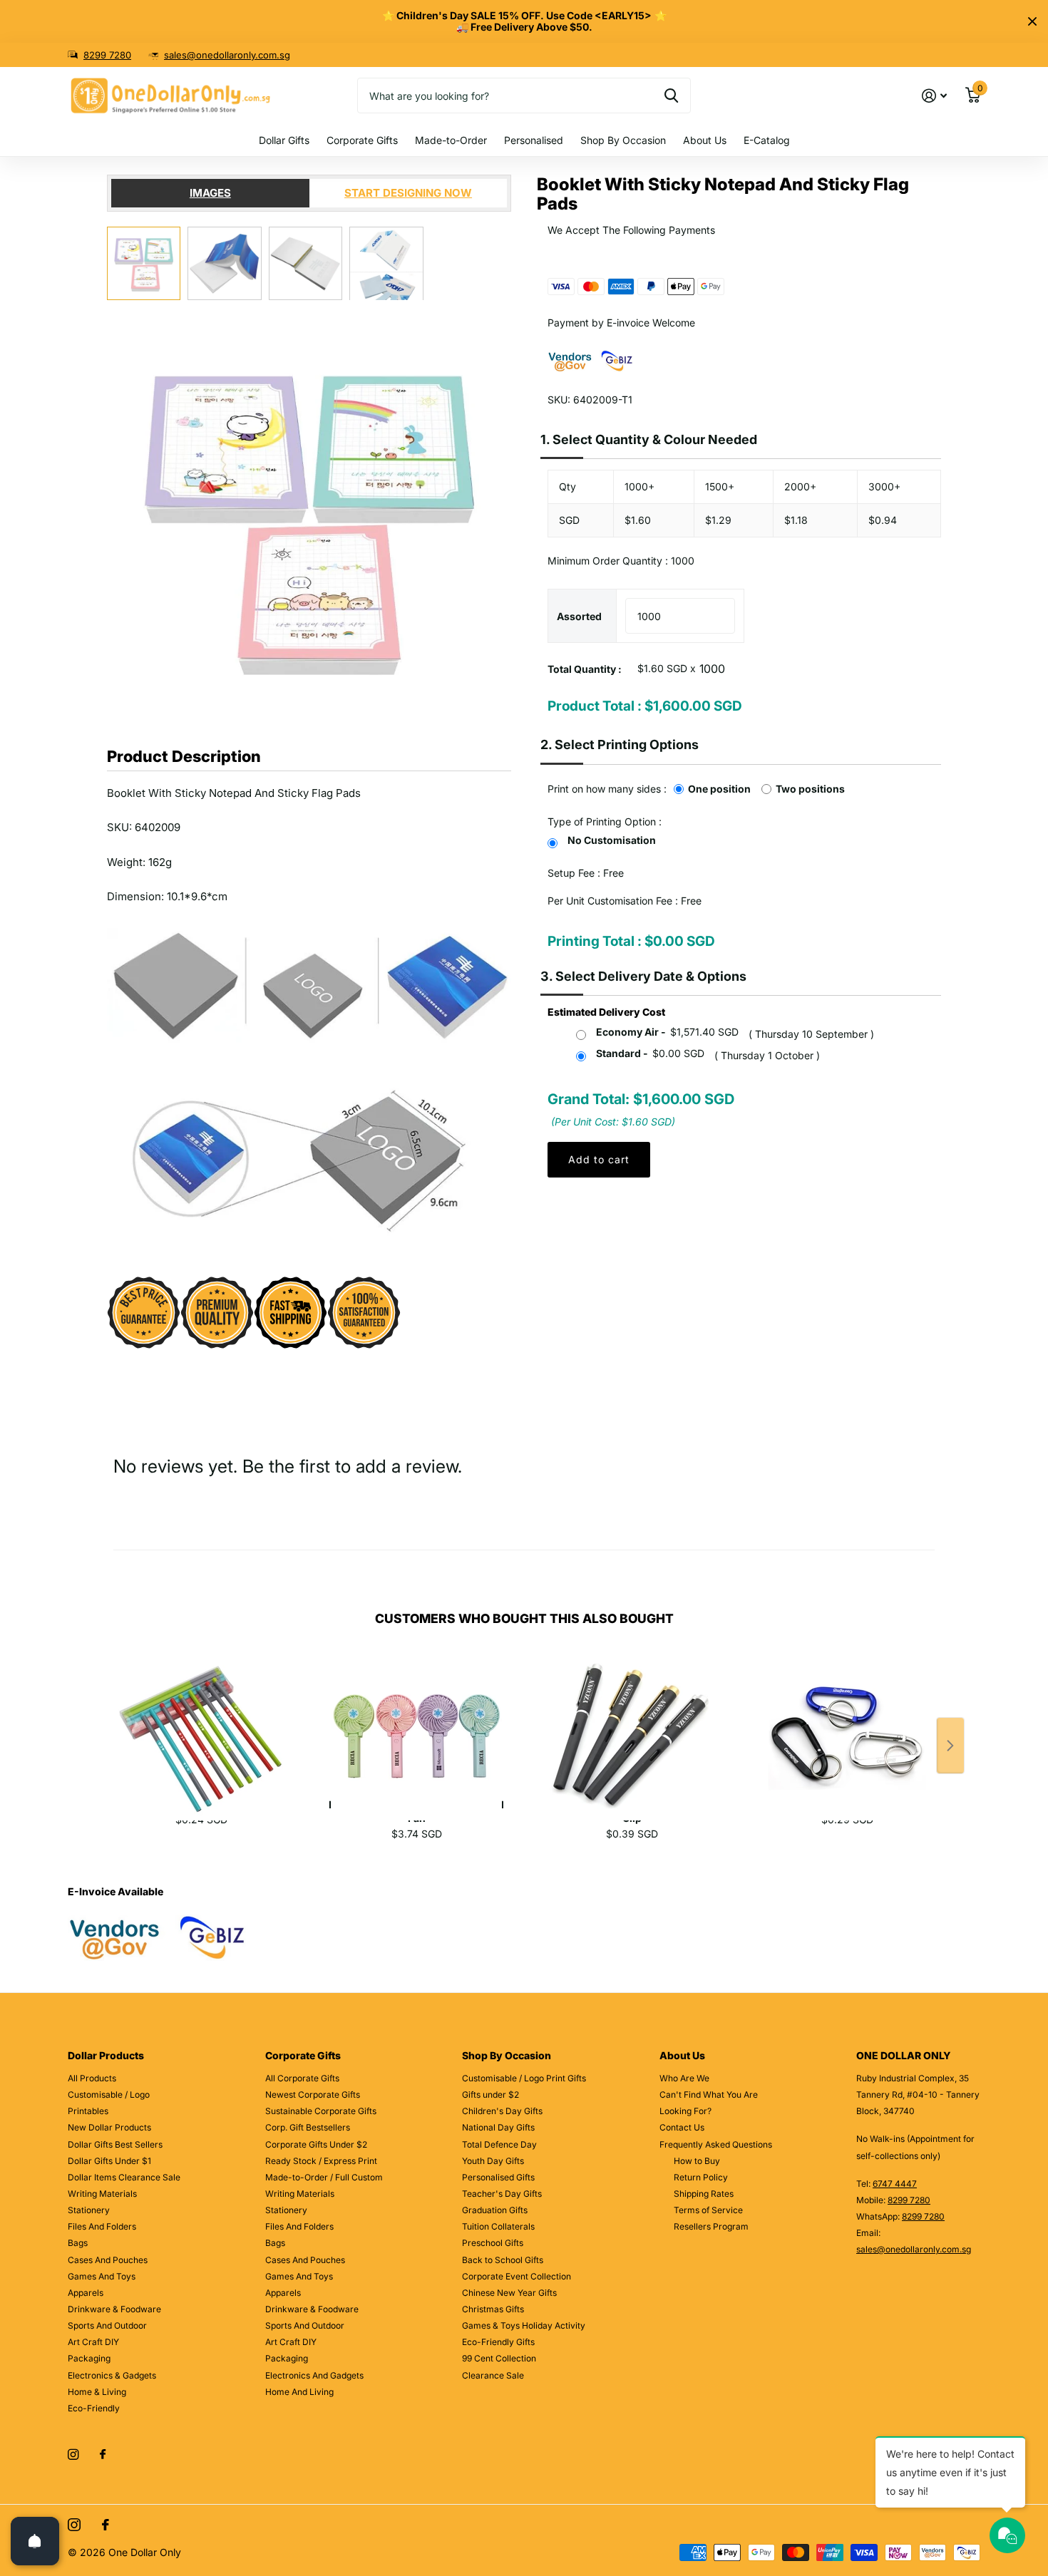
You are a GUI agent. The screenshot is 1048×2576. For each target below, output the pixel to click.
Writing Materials (102, 2194)
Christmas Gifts (493, 2309)
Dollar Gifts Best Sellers (115, 2144)
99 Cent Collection (499, 2358)
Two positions (810, 789)
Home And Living (299, 2392)
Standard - (650, 1053)
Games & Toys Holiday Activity (524, 2325)
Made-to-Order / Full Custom (324, 2177)
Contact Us (682, 2127)
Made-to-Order (451, 140)
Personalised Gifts (498, 2177)
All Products (92, 2078)
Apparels (86, 2293)
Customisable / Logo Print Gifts (524, 2078)
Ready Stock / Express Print (321, 2161)
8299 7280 (107, 55)
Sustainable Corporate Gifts (321, 2111)
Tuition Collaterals (498, 2226)
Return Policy (701, 2177)
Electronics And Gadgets (314, 2375)
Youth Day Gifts (493, 2161)
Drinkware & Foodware (114, 2309)
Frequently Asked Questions (716, 2144)
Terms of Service (708, 2210)
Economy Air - (667, 1032)
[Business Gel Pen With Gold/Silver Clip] (632, 1721)
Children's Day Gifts (502, 2111)
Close (1032, 21)
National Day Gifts (498, 2127)
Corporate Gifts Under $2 (316, 2144)
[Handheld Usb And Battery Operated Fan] (416, 1721)
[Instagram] (73, 2454)
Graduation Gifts (495, 2210)
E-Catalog (767, 140)
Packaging (89, 2358)
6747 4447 (895, 2184)
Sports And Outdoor (107, 2325)
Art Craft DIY (93, 2342)
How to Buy (697, 2161)
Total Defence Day (499, 2144)
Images (210, 193)
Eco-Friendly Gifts (498, 2342)
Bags (78, 2243)
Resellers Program (711, 2226)
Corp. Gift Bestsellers (308, 2127)
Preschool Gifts (493, 2243)
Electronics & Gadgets (112, 2375)
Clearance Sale (493, 2375)
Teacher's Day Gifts (502, 2194)
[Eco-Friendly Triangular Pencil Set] (201, 1721)
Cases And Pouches (108, 2260)
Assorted (579, 616)
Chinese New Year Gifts (509, 2293)
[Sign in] (934, 96)
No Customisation (612, 840)
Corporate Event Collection (517, 2276)
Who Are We (684, 2078)
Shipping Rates (704, 2194)
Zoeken (671, 96)
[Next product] (950, 1746)
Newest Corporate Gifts (313, 2095)
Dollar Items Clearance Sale (124, 2177)
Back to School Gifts (503, 2260)
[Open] (35, 2541)
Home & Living (97, 2392)
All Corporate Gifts (302, 2078)
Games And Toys (102, 2276)
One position (719, 789)
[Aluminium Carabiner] (847, 1721)
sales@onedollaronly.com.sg (227, 55)
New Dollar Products (109, 2127)
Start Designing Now (408, 193)
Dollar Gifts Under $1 (109, 2161)
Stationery (89, 2210)
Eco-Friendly (94, 2408)
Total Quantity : (585, 669)
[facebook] (103, 2455)
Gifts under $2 (490, 2095)
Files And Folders (102, 2226)
